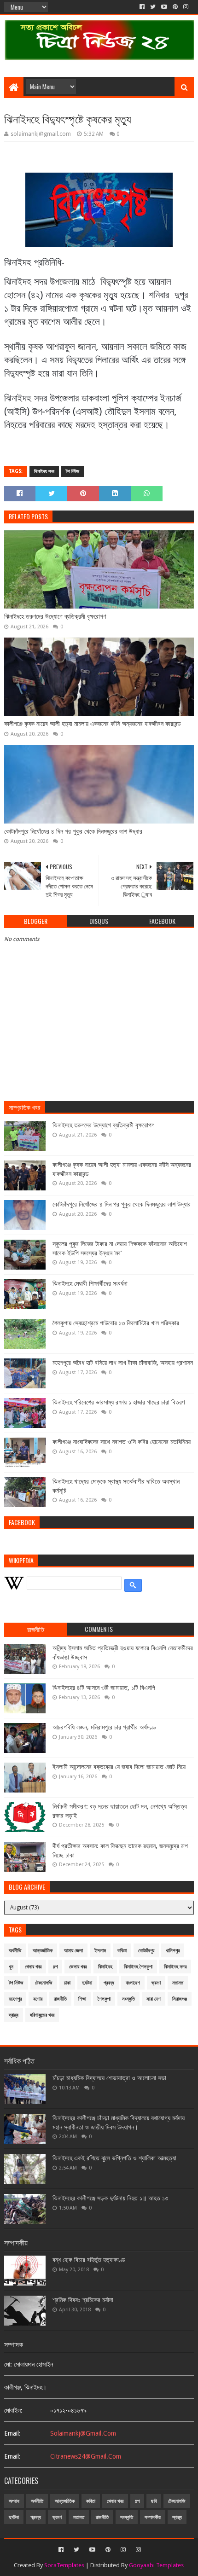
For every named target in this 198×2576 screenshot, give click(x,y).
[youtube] (164, 7)
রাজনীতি (60, 1999)
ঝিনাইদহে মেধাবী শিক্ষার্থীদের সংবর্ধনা (90, 1283)
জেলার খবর (78, 1967)
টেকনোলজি (44, 1983)
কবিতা (122, 1951)
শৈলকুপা (104, 1999)
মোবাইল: (13, 2410)
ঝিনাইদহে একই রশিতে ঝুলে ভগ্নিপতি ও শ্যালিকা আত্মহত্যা (114, 2158)
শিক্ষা (82, 1999)
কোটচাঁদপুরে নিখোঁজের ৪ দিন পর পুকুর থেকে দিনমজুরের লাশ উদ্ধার (73, 831)
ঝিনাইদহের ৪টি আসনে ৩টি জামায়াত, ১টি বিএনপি (104, 1688)
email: (12, 2433)
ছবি (154, 2501)
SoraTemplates (64, 2565)
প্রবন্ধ (109, 1983)
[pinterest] (175, 7)
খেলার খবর (33, 1967)
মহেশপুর (15, 1999)
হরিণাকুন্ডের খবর (42, 2015)
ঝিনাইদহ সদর (44, 471)
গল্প (55, 1967)
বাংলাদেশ (133, 1983)
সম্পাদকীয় (153, 2517)
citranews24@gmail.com (86, 2456)
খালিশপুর (173, 1951)
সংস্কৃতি (128, 1999)
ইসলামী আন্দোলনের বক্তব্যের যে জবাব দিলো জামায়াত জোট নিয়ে (119, 1767)
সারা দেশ (154, 1999)
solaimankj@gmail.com (83, 2433)
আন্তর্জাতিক (43, 1951)
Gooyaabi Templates (156, 2565)
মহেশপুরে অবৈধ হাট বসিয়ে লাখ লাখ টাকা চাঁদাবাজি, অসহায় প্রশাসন (123, 1363)
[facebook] (142, 7)
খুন (11, 1967)
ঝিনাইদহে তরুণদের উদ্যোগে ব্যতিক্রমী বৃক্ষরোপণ (55, 616)
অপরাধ (14, 2501)
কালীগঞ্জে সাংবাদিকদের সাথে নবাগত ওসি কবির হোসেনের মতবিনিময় (122, 1442)
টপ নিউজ (73, 471)
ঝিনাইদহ (105, 1967)
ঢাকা (67, 1983)
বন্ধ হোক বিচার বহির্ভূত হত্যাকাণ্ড (89, 2260)
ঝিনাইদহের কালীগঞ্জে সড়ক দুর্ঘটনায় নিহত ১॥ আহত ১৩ (110, 2198)
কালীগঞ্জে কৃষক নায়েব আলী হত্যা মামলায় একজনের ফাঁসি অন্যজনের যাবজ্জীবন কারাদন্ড (93, 724)
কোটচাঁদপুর (146, 1951)
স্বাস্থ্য (14, 2015)
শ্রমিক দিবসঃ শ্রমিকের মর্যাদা (83, 2300)
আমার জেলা (73, 1951)
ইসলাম (100, 1951)
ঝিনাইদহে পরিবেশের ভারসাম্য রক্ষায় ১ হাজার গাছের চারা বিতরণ (119, 1402)
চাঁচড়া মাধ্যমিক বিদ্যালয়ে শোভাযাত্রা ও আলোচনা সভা (109, 2078)
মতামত (178, 1983)
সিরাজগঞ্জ (180, 1999)
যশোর (38, 1999)
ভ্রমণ (156, 1983)
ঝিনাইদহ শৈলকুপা (138, 1967)
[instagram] (186, 7)
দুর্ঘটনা (87, 1983)
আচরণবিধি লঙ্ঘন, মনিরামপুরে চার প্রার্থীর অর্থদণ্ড (104, 1727)
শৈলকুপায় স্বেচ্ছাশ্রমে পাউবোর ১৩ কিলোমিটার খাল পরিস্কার (116, 1323)
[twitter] (153, 7)
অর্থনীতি (15, 1951)
